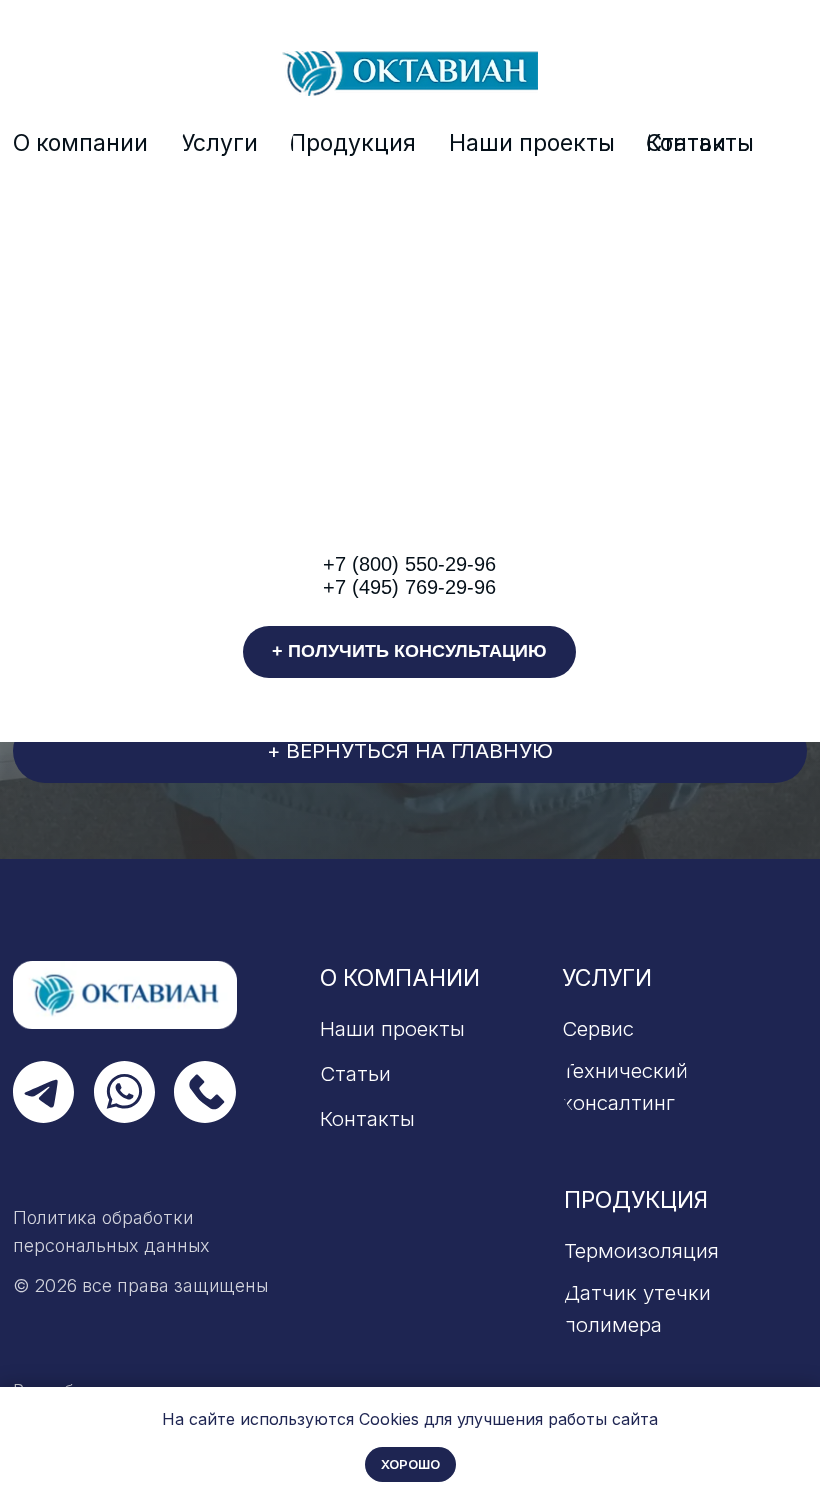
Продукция (636, 1200)
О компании (400, 978)
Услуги (607, 978)
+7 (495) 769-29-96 (409, 586)
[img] (410, 73)
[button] (409, 651)
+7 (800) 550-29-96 (409, 563)
